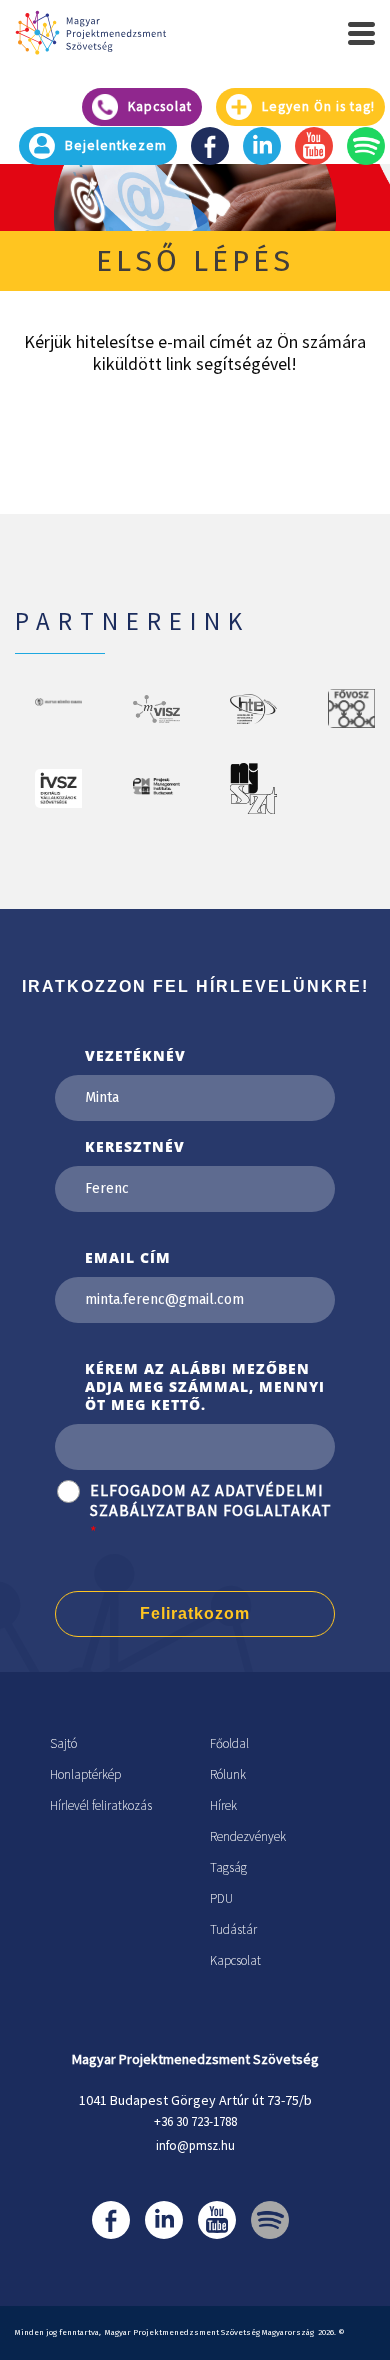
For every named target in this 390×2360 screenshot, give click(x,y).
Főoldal (229, 1743)
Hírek (223, 1805)
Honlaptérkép (85, 1774)
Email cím (128, 1257)
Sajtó (63, 1743)
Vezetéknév (135, 1055)
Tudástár (233, 1929)
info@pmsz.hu (195, 2145)
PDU (221, 1898)
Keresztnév (135, 1146)
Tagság (228, 1867)
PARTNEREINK (132, 621)
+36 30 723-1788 (195, 2121)
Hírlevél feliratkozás (101, 1805)
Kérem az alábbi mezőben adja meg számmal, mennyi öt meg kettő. (205, 1386)
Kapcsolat (235, 1960)
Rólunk (228, 1774)
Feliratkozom (195, 1613)
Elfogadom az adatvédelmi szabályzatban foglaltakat (211, 1500)
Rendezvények (248, 1836)
